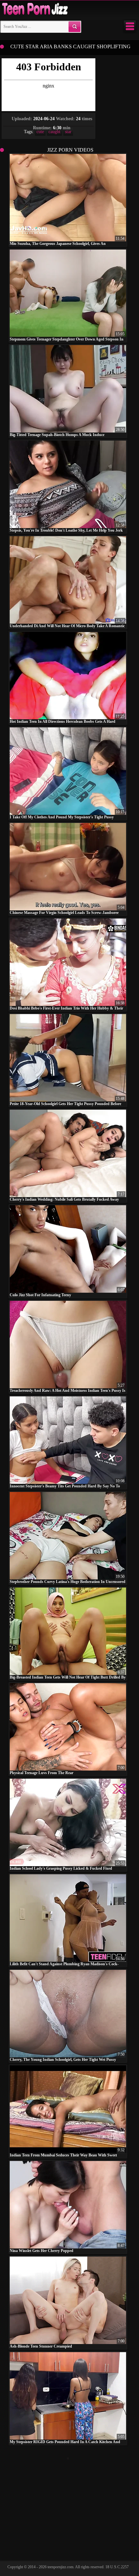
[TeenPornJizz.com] (34, 9)
